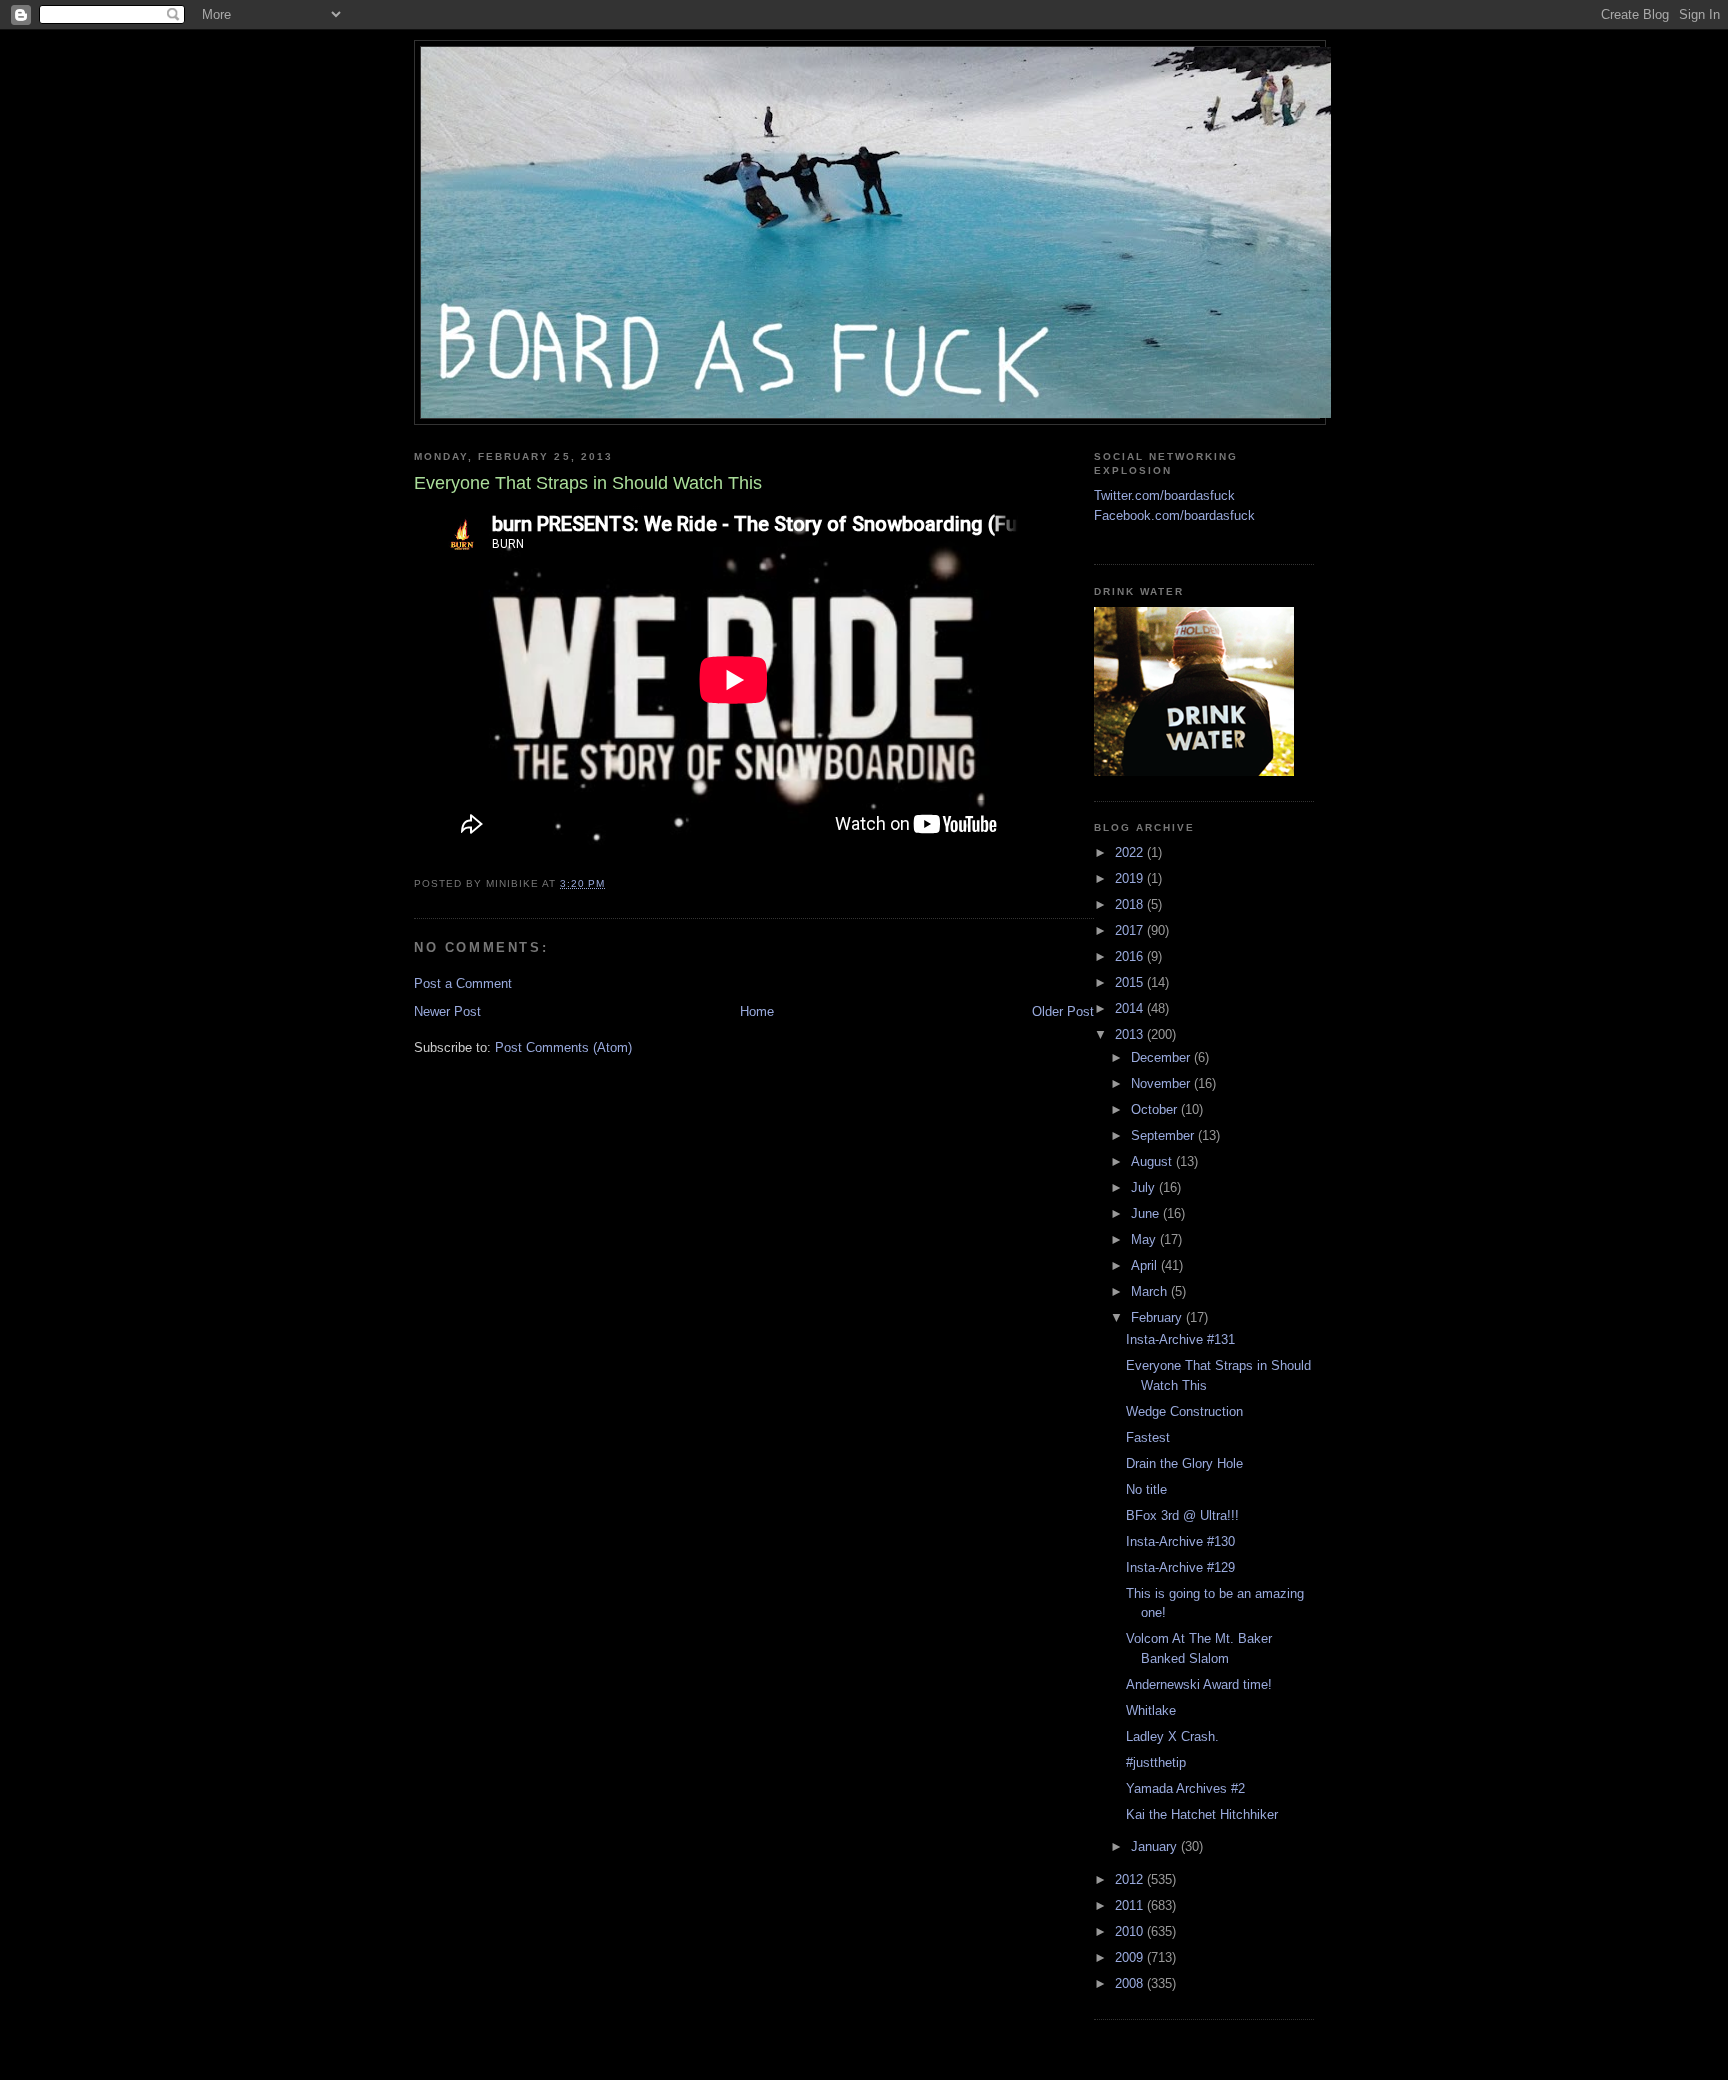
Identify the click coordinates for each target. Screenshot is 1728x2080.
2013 (1131, 1034)
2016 (1131, 956)
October (1156, 1109)
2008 (1131, 1983)
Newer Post (447, 1011)
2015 (1131, 982)
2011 (1131, 1905)
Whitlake (1151, 1710)
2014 (1131, 1008)
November (1162, 1083)
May (1145, 1239)
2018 (1131, 904)
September (1164, 1135)
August (1153, 1161)
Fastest (1148, 1437)
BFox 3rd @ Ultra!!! (1182, 1515)
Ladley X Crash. (1172, 1736)
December (1162, 1057)
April (1146, 1265)
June (1147, 1213)
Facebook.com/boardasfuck (1174, 515)
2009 (1131, 1957)
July (1145, 1187)
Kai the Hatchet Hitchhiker (1202, 1814)
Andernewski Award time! (1199, 1684)
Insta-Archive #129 (1180, 1567)
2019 (1131, 878)
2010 (1131, 1931)
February (1158, 1317)
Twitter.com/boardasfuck (1164, 495)
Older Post (1063, 1011)
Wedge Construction (1184, 1411)
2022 (1131, 852)
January (1156, 1846)
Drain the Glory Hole (1184, 1463)
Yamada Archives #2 (1185, 1788)
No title (1146, 1489)
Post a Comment (463, 983)
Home (757, 1011)
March (1151, 1291)
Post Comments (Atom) (563, 1047)
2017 (1131, 930)
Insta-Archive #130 (1180, 1541)
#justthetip (1156, 1762)
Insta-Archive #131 (1180, 1339)
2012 (1131, 1879)
